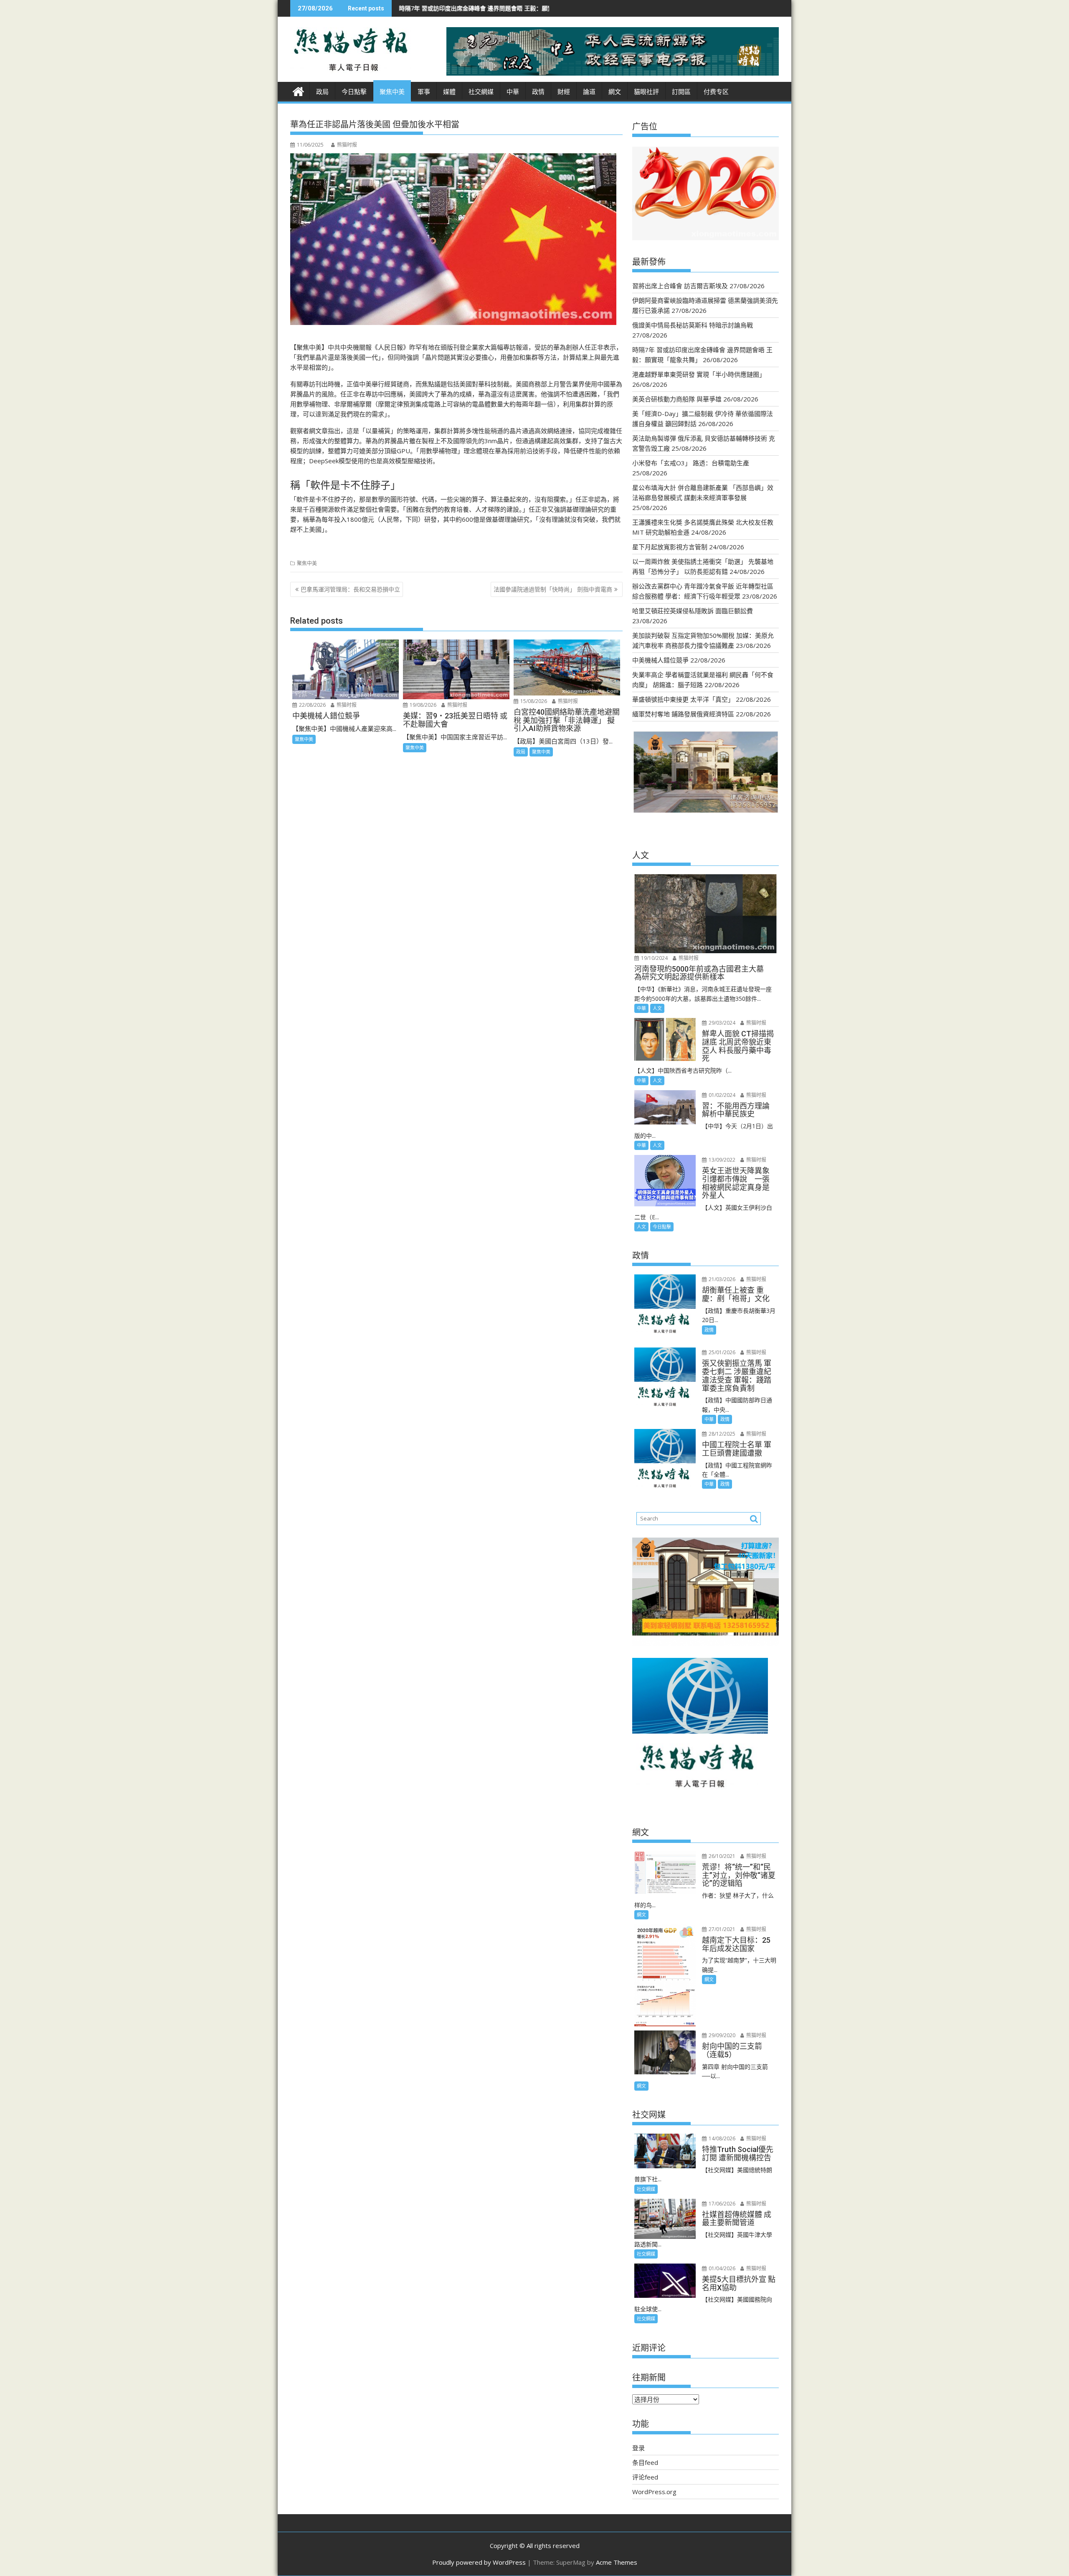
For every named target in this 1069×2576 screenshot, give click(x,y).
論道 (589, 92)
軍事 (424, 92)
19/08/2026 (422, 705)
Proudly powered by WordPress (479, 2562)
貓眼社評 (646, 92)
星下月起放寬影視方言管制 (670, 547)
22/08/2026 (312, 705)
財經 (564, 92)
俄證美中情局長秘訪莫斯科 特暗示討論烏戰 (693, 325)
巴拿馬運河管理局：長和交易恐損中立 (350, 589)
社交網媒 (481, 92)
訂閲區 (681, 92)
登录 (638, 2448)
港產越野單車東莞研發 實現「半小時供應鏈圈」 (528, 8)
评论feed (645, 2477)
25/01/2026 (721, 1352)
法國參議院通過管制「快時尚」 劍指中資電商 (553, 589)
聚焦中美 (392, 92)
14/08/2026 (721, 2138)
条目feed (645, 2462)
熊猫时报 (347, 145)
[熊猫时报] (298, 90)
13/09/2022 (721, 1160)
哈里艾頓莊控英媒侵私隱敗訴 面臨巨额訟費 (693, 611)
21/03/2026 (721, 1279)
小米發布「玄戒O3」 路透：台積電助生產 (691, 463)
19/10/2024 (654, 958)
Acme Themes (617, 2562)
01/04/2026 (721, 2268)
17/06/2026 (721, 2204)
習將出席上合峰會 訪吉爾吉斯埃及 (680, 286)
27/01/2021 (721, 1929)
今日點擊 (354, 92)
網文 (615, 92)
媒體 (449, 92)
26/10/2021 (721, 1856)
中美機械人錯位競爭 (660, 660)
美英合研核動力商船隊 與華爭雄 (677, 399)
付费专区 (716, 92)
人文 (657, 1008)
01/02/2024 (721, 1095)
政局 (322, 92)
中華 (513, 92)
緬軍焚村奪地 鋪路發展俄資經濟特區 (683, 714)
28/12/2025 (721, 1434)
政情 (538, 92)
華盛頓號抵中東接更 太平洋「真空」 (683, 699)
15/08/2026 (533, 701)
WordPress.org (654, 2492)
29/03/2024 (721, 1023)
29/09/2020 (721, 2035)
